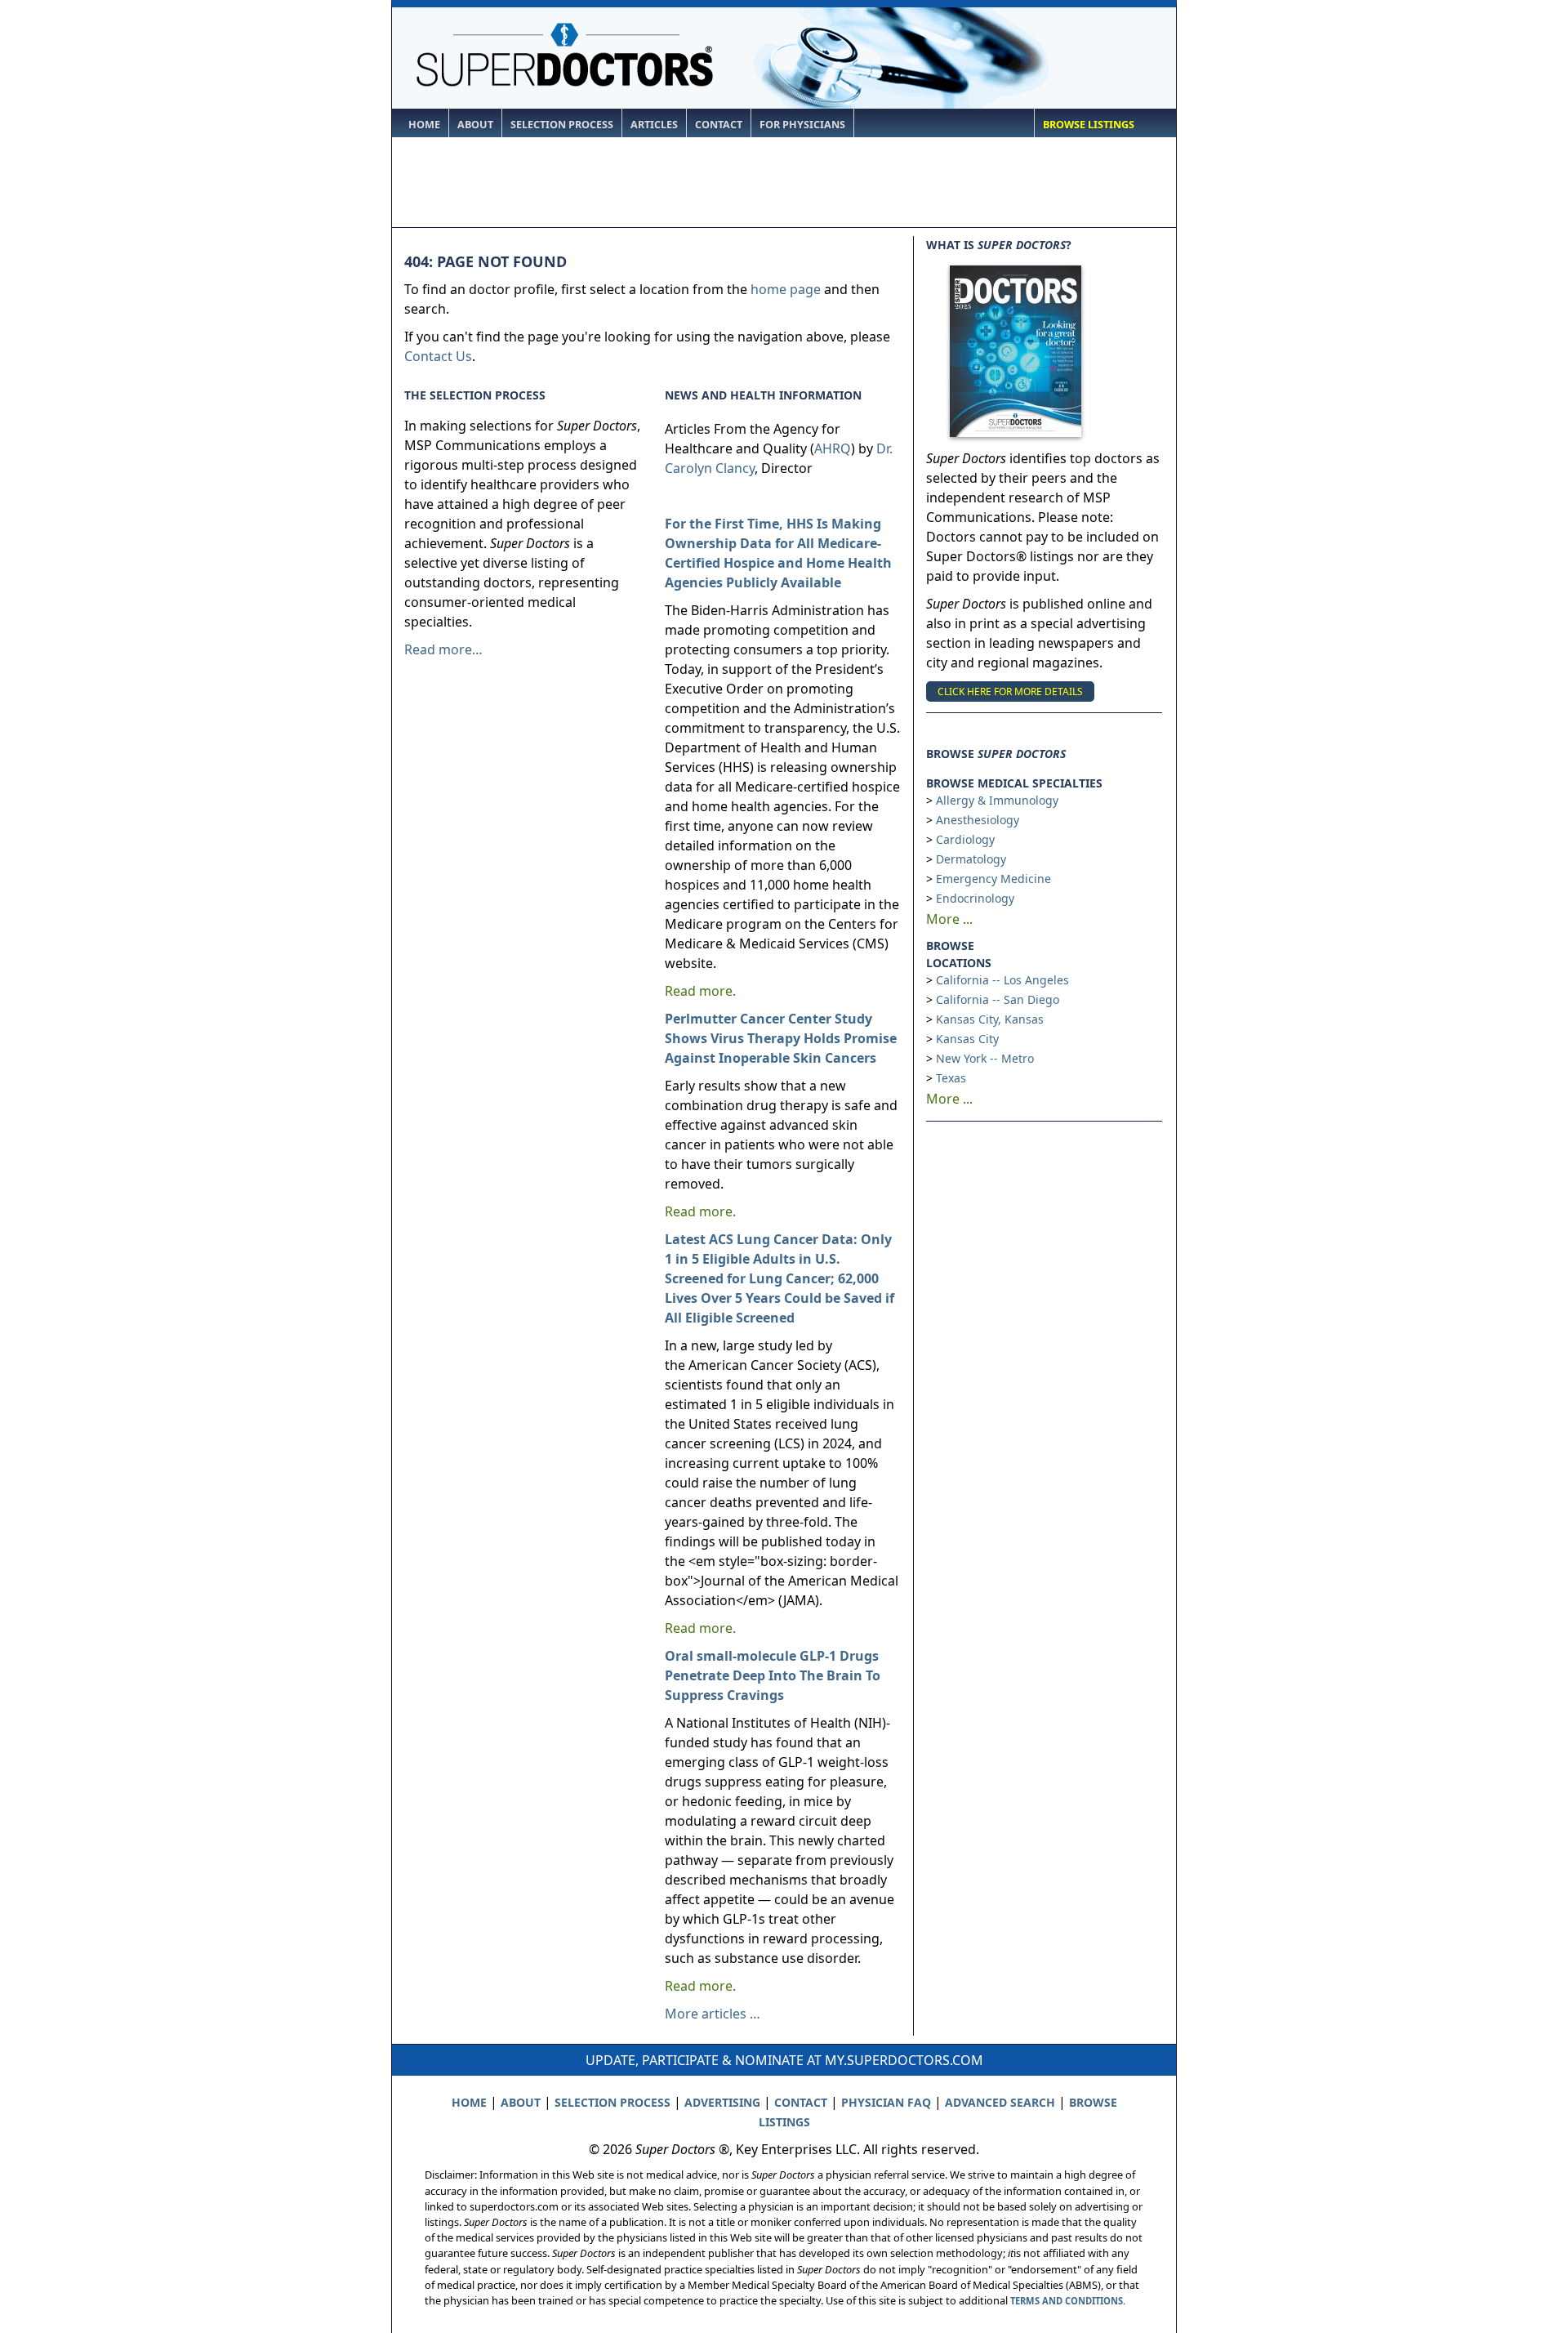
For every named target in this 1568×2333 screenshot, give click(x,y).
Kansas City (967, 1039)
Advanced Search (1000, 2102)
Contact (719, 125)
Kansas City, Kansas (990, 1019)
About (475, 125)
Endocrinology (975, 898)
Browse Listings (1089, 125)
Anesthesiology (978, 820)
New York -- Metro (985, 1058)
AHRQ (833, 448)
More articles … (713, 2014)
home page (786, 289)
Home (424, 125)
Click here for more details (1010, 691)
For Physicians (802, 125)
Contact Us (438, 356)
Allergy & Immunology (997, 800)
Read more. (700, 991)
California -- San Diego (998, 999)
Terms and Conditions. (1068, 2301)
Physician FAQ (886, 2102)
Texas (951, 1078)
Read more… (443, 649)
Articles (654, 125)
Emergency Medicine (993, 879)
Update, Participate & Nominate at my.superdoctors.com (784, 2060)
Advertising (722, 2102)
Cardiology (965, 839)
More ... (949, 919)
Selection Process (562, 125)
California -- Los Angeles (1002, 980)
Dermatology (971, 859)
